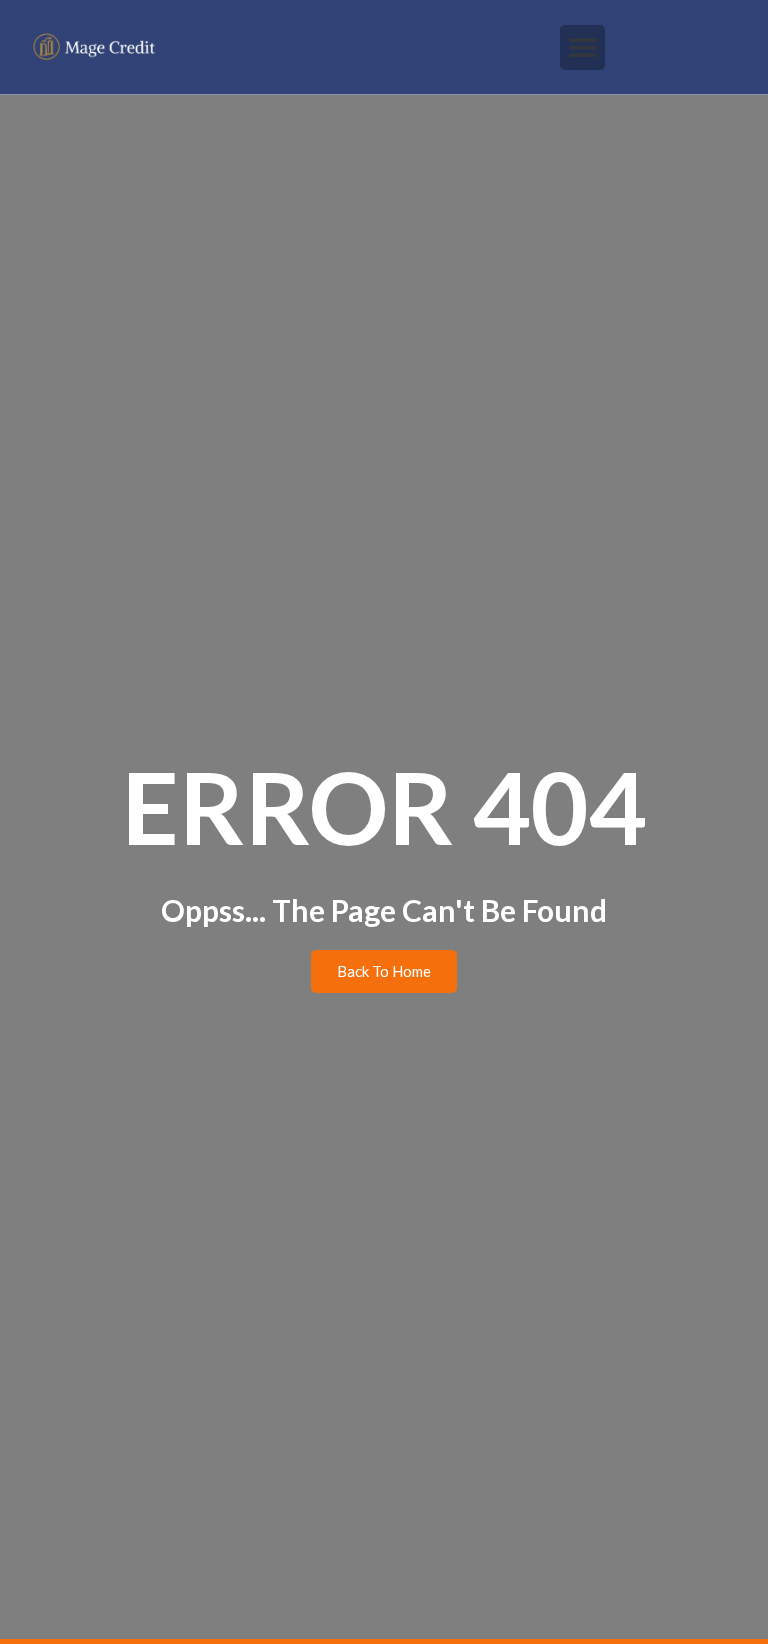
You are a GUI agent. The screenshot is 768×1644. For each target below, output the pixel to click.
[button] (582, 47)
